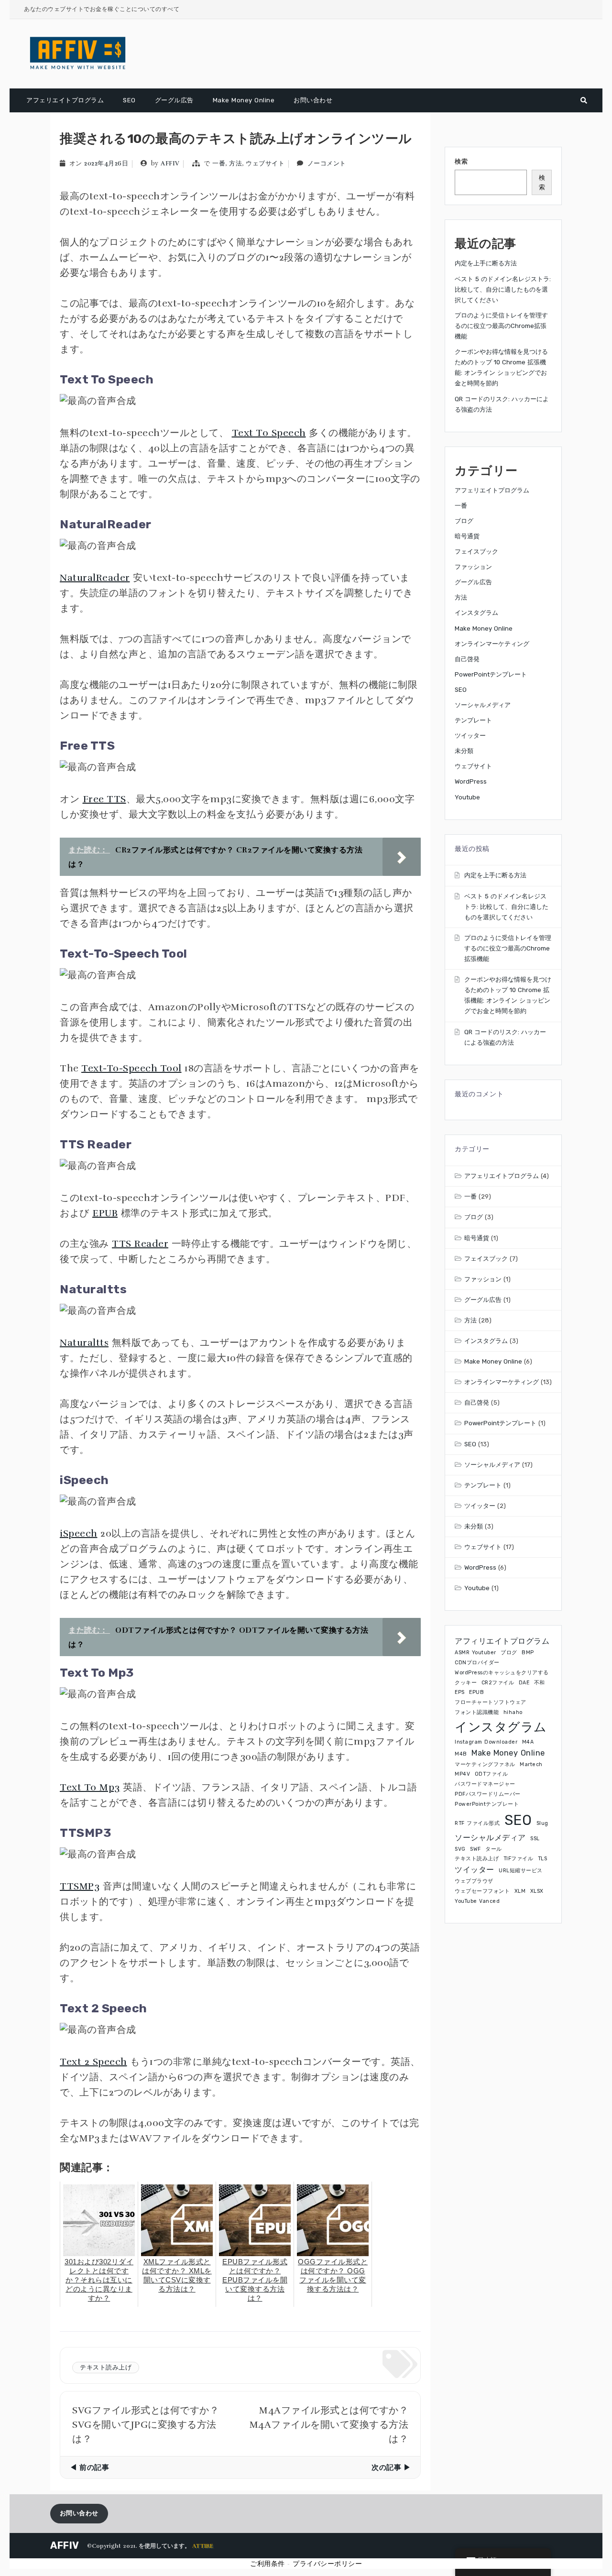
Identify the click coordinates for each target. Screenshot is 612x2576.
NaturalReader (95, 578)
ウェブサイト (265, 164)
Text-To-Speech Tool (131, 1068)
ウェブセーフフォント (482, 1891)
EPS (460, 1692)
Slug (542, 1823)
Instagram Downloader (486, 1742)
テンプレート (473, 720)
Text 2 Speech (93, 2062)
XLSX (537, 1891)
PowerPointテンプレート (491, 674)
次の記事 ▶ (391, 2467)
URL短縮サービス (521, 1871)
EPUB (105, 1213)
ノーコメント (327, 164)
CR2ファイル (498, 1683)
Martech (531, 1764)
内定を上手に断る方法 (486, 263)
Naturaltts (84, 1343)
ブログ (464, 521)
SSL (535, 1839)
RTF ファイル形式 (477, 1823)
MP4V (462, 1774)
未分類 (464, 751)
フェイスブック (476, 551)
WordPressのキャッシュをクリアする (502, 1673)
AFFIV (170, 164)
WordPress (471, 781)
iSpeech (79, 1534)
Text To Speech (269, 433)
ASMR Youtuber (475, 1653)
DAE (524, 1683)
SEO (129, 100)
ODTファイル (492, 1774)
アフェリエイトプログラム (65, 100)
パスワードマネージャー (485, 1784)
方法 (235, 164)
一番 (219, 164)
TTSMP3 (80, 1886)
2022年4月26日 (106, 164)
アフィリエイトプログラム (502, 1641)
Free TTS (104, 799)
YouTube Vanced (477, 1901)
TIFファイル (519, 1859)
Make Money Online (244, 100)
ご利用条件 (268, 2564)
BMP (528, 1653)
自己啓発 (467, 659)
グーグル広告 (174, 100)
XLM (520, 1891)
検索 (461, 161)
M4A (528, 1742)
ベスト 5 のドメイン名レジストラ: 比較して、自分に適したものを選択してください (503, 289)
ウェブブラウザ (474, 1881)
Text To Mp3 (90, 1787)
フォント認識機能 (477, 1712)
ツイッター (470, 736)
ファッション (473, 567)
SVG (460, 1849)
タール (494, 1849)
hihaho (513, 1712)
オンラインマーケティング (492, 644)
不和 (540, 1683)
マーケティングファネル (485, 1764)
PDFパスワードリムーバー (488, 1794)
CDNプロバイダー (477, 1663)
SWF (475, 1849)
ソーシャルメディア (483, 705)
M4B (461, 1754)
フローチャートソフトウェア (491, 1702)
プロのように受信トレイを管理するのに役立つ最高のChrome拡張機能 (501, 326)
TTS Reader (140, 1244)
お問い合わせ (313, 100)
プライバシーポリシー (327, 2564)
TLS (543, 1859)
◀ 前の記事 (89, 2467)
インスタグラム (476, 613)
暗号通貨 (467, 536)
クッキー (466, 1683)
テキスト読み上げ (106, 2368)
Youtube (467, 797)
